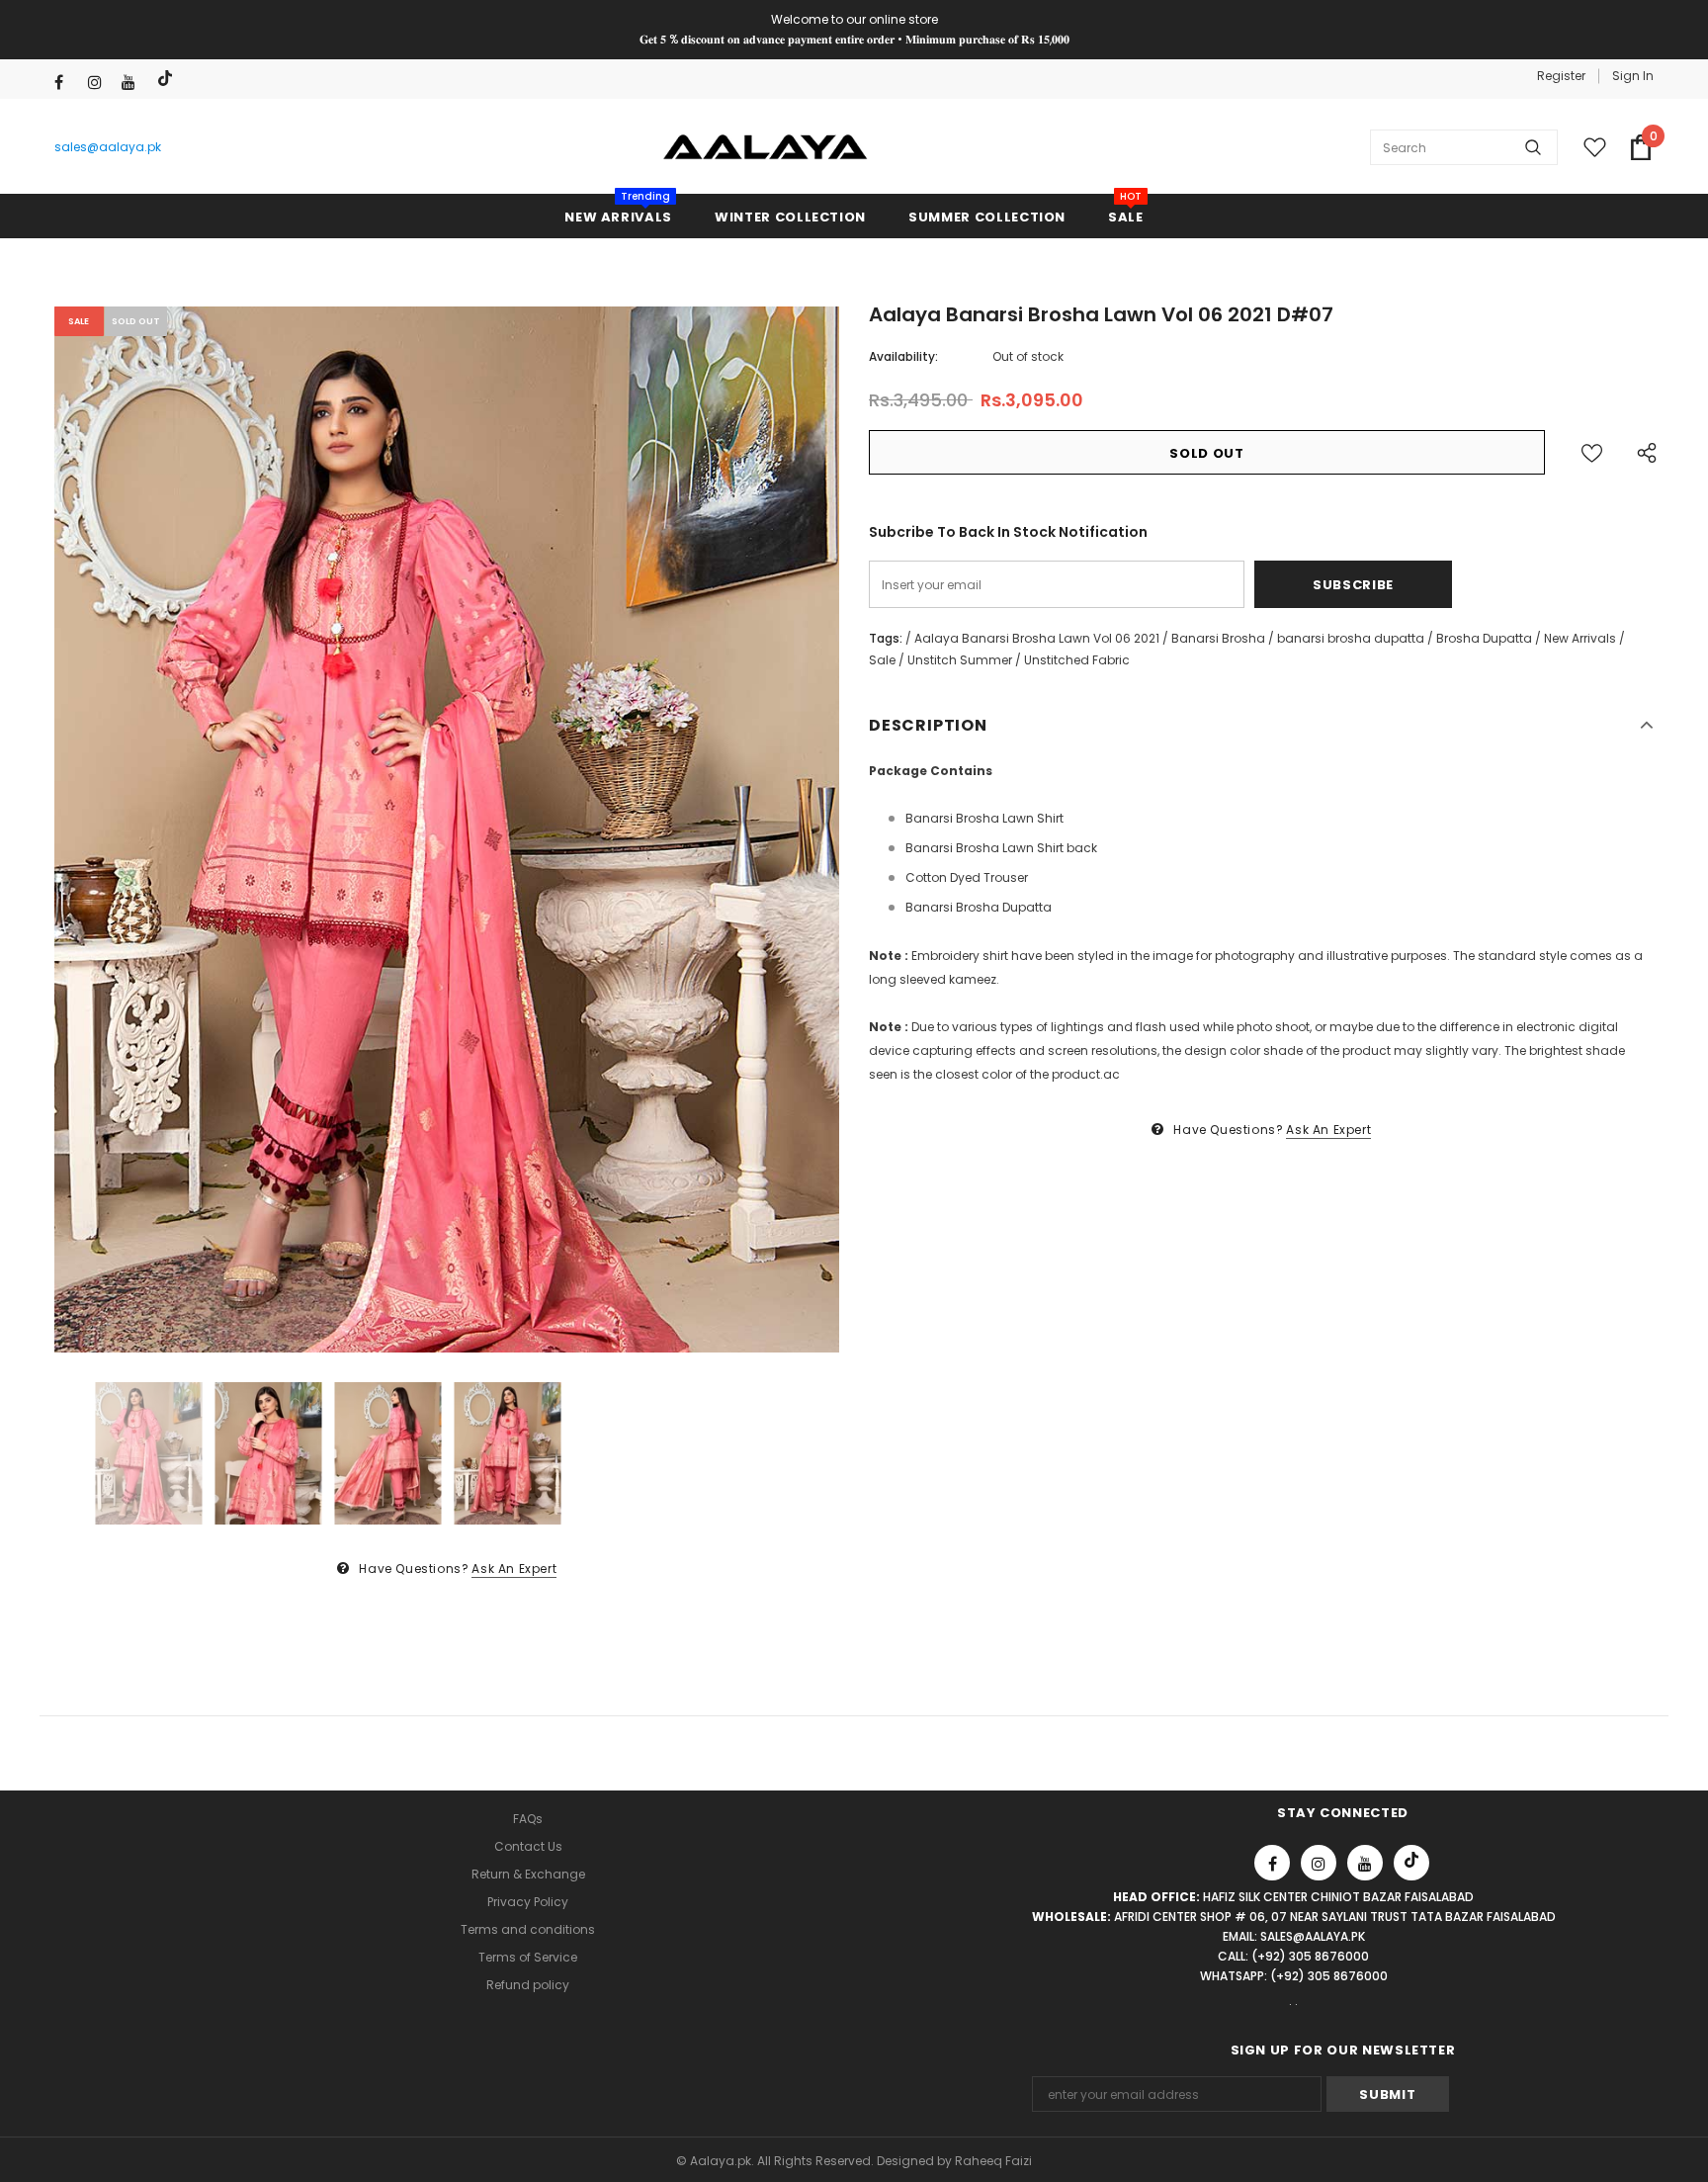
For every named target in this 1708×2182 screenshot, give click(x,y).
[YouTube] (134, 83)
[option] (447, 830)
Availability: (903, 356)
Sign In (1633, 76)
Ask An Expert (514, 1569)
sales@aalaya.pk (108, 147)
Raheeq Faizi (993, 2161)
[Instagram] (100, 83)
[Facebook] (67, 83)
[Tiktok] (168, 79)
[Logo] (766, 147)
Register (1561, 76)
